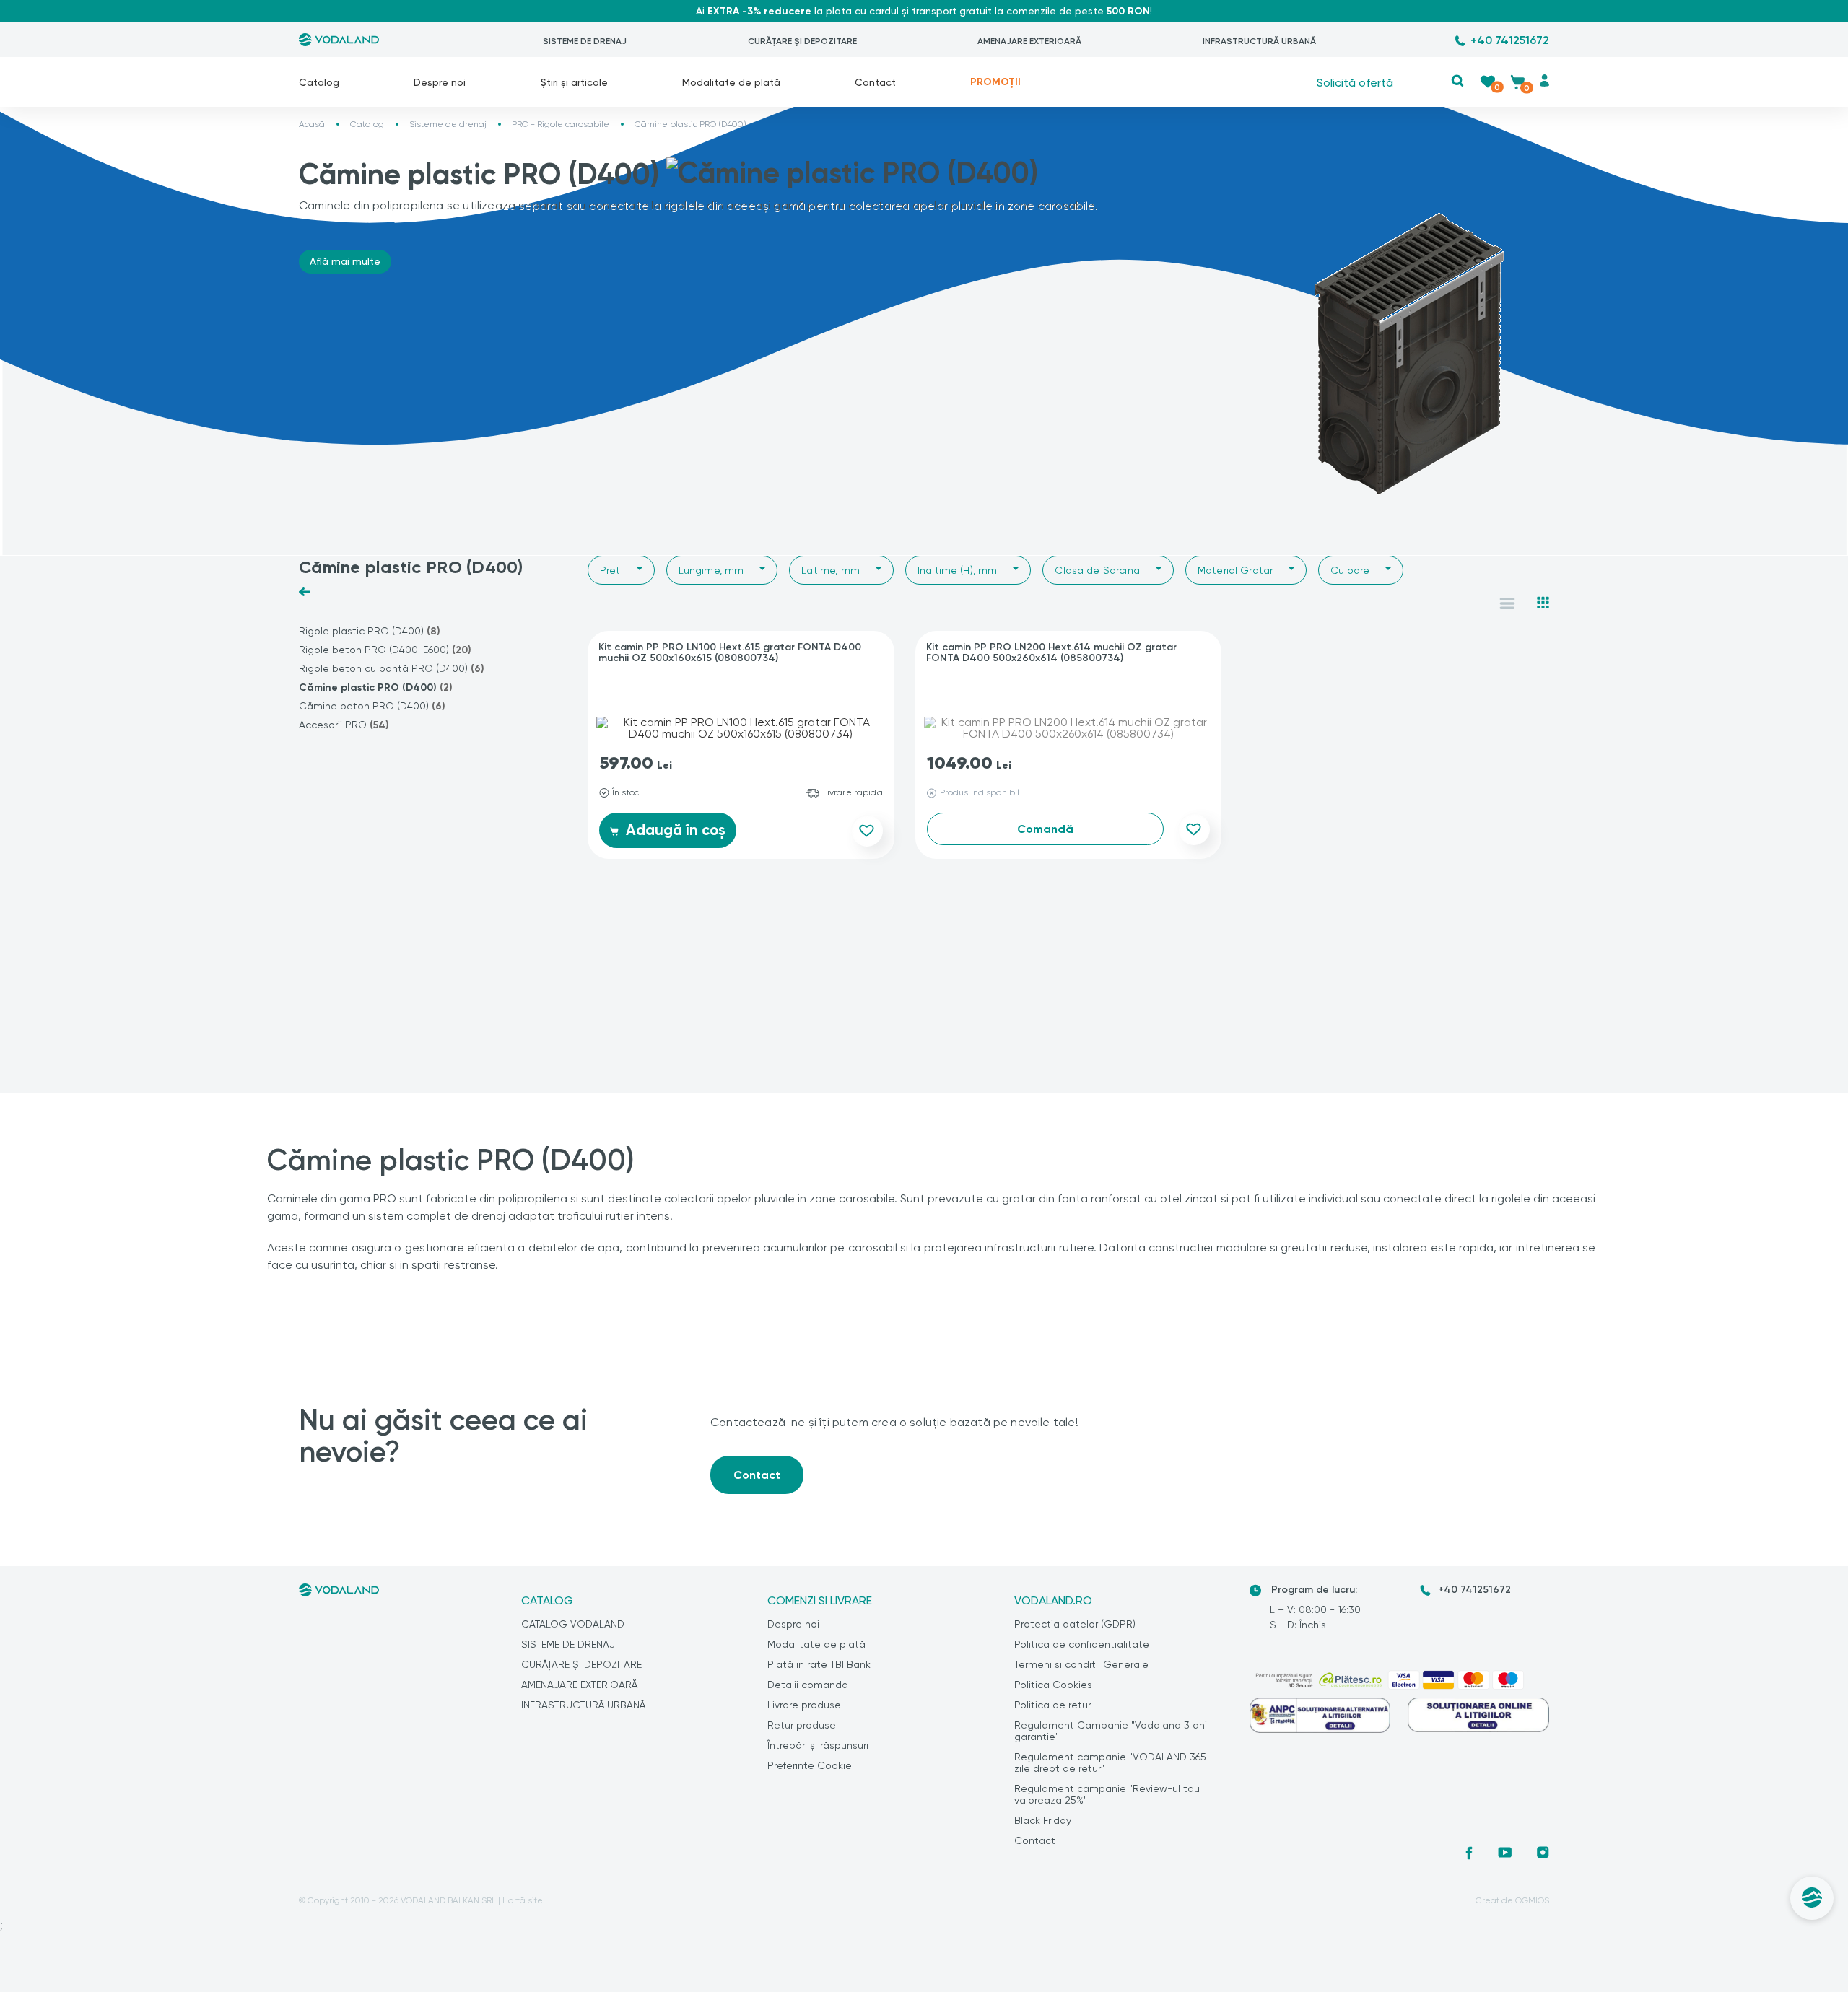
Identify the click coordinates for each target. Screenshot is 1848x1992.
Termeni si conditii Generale (1081, 1664)
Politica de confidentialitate (1082, 1644)
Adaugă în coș (674, 830)
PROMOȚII (995, 82)
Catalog (319, 82)
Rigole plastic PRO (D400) (370, 631)
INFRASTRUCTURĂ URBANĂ (1259, 41)
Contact (875, 82)
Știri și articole (574, 82)
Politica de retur (1052, 1705)
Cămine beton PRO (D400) (372, 706)
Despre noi (440, 82)
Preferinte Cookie (810, 1765)
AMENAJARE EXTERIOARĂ (1029, 41)
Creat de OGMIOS (1512, 1900)
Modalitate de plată (731, 82)
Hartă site (523, 1900)
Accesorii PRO (344, 725)
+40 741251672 (1510, 40)
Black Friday (1043, 1820)
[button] (1458, 80)
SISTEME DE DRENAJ (585, 41)
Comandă (1045, 829)
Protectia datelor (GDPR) (1075, 1624)
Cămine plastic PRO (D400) (376, 687)
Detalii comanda (808, 1685)
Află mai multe (345, 261)
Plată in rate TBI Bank (819, 1664)
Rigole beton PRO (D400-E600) (385, 650)
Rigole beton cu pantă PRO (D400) (392, 669)
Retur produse (802, 1725)
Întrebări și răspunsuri (818, 1745)
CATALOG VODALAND (573, 1624)
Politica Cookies (1053, 1685)
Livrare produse (804, 1705)
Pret (610, 570)
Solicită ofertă (1355, 82)
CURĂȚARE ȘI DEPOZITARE (802, 41)
